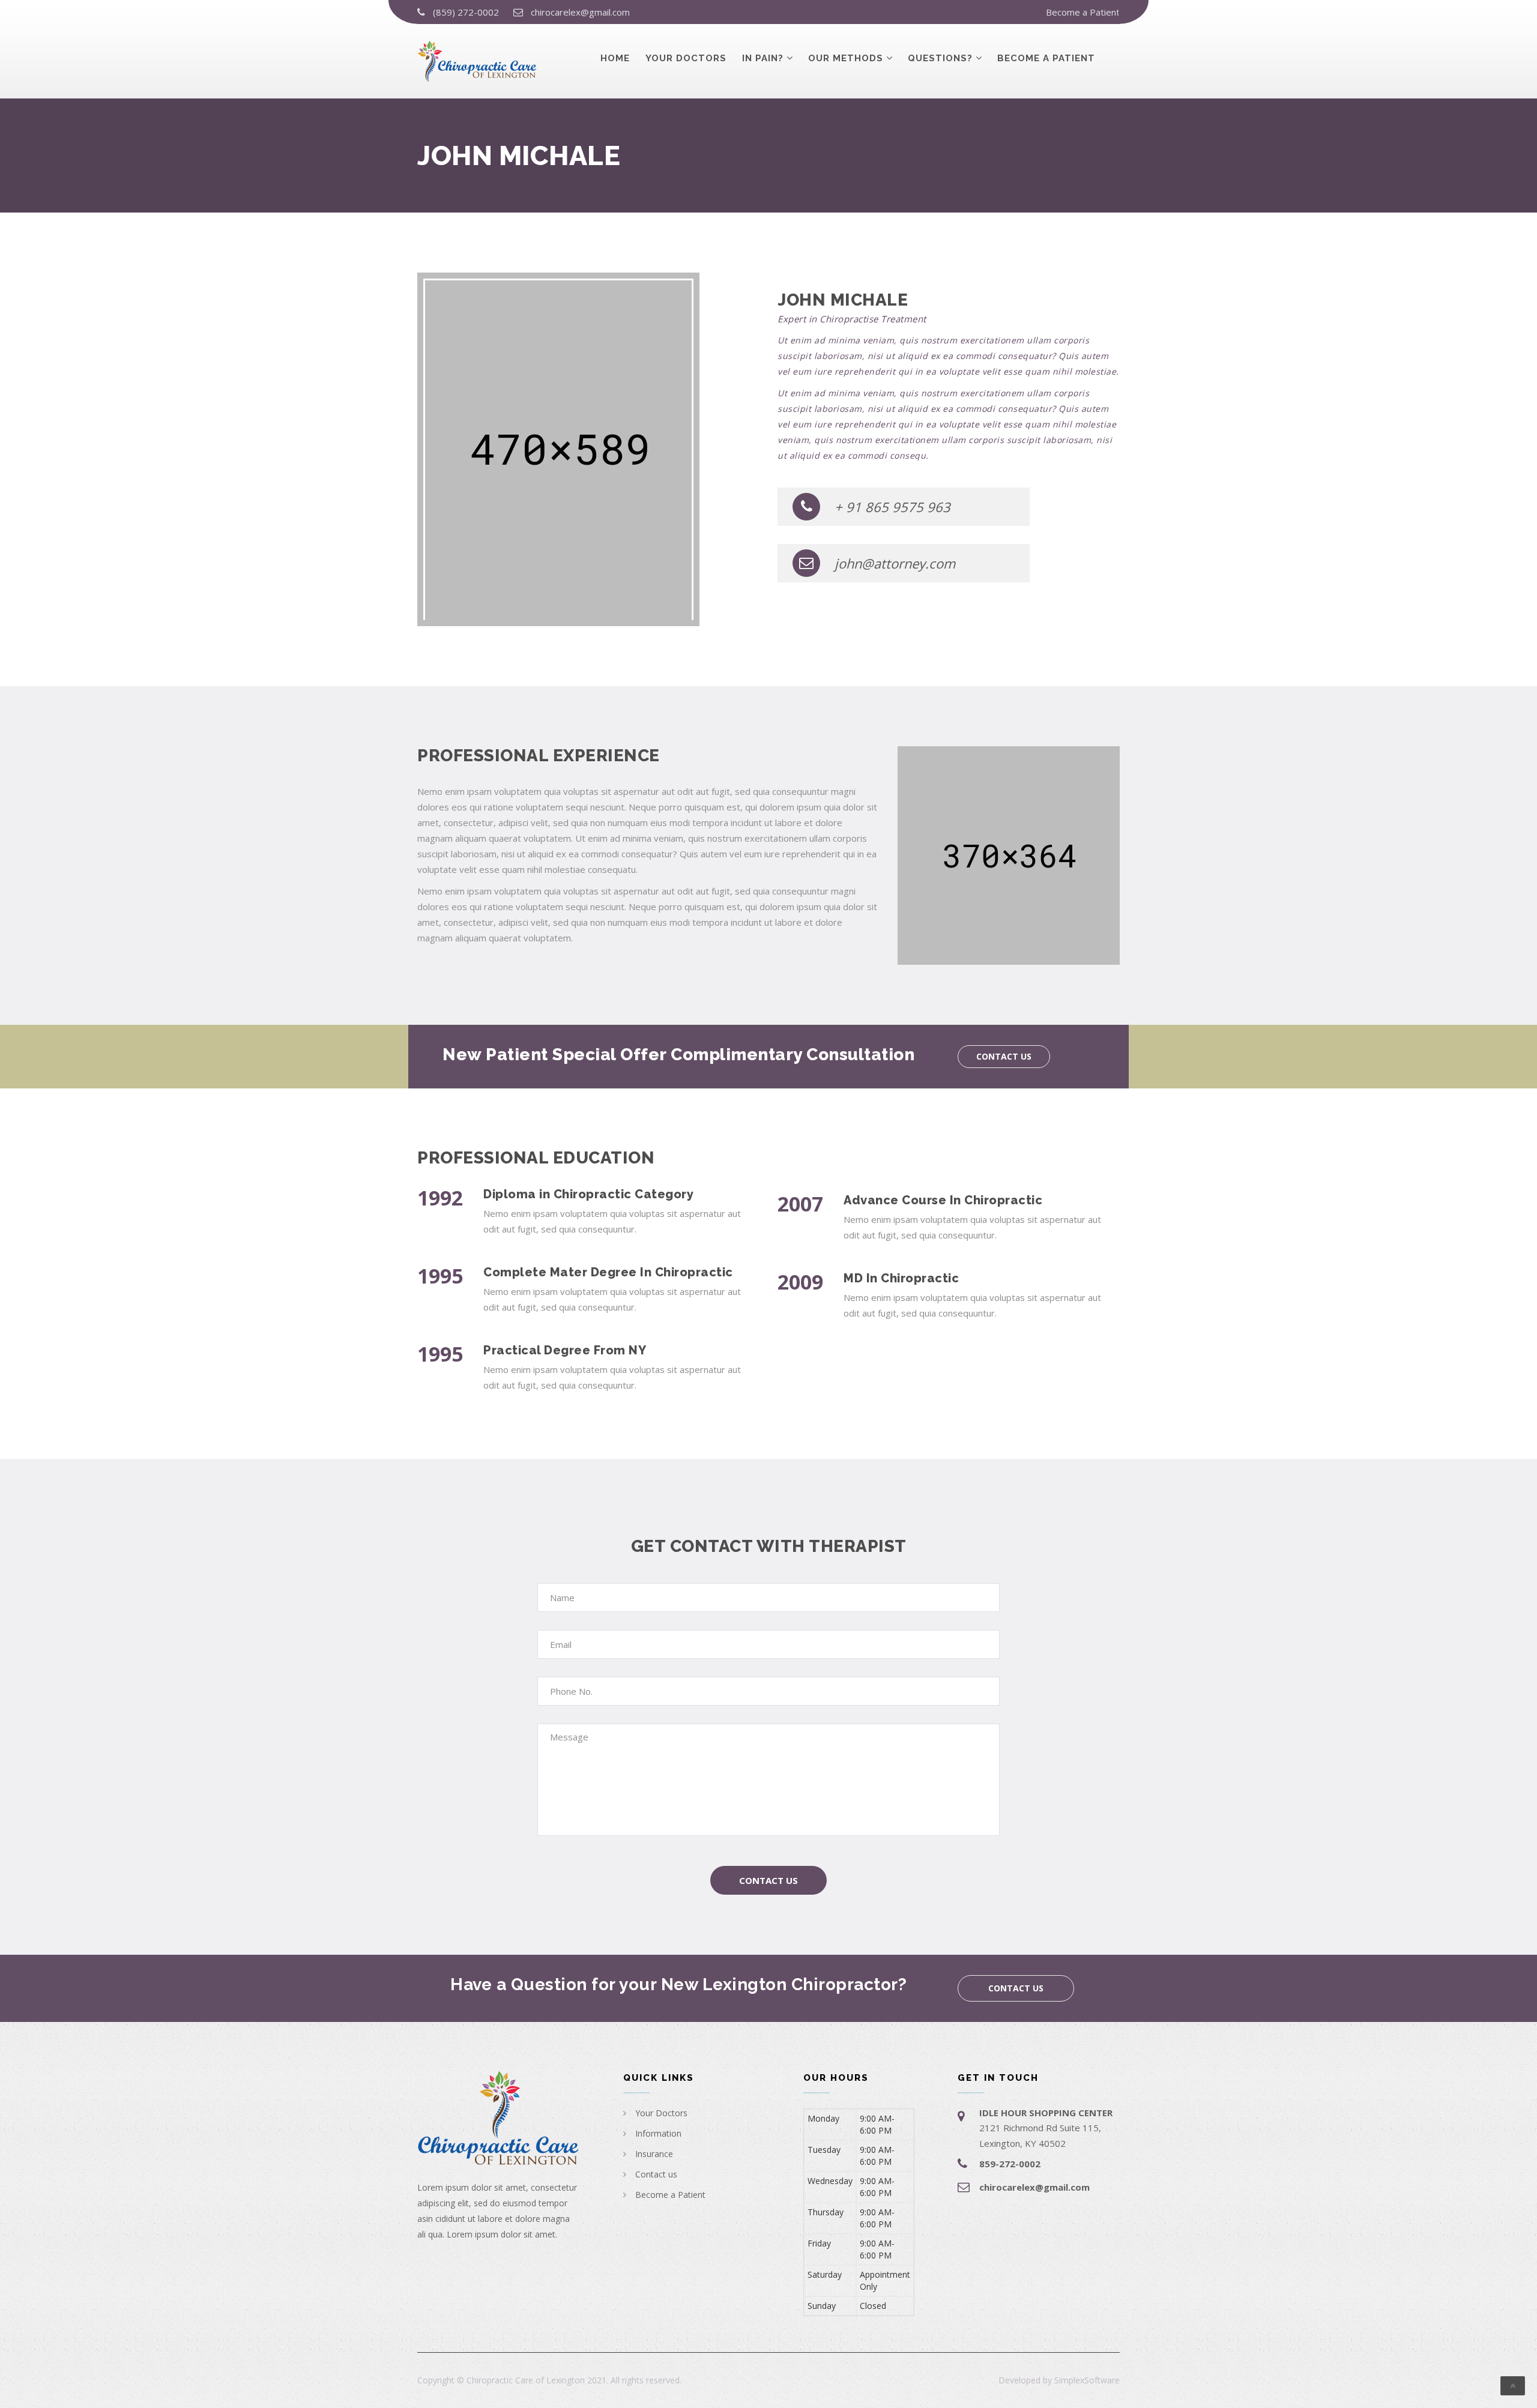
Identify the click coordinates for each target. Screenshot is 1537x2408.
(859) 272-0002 (466, 12)
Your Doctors (686, 58)
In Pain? (763, 58)
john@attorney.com (895, 563)
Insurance (654, 2154)
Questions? (940, 58)
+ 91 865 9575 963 (892, 507)
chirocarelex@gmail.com (580, 12)
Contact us (1004, 1056)
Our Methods (846, 58)
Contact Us (768, 1880)
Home (615, 58)
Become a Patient (1083, 12)
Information (658, 2133)
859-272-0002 (1010, 2164)
